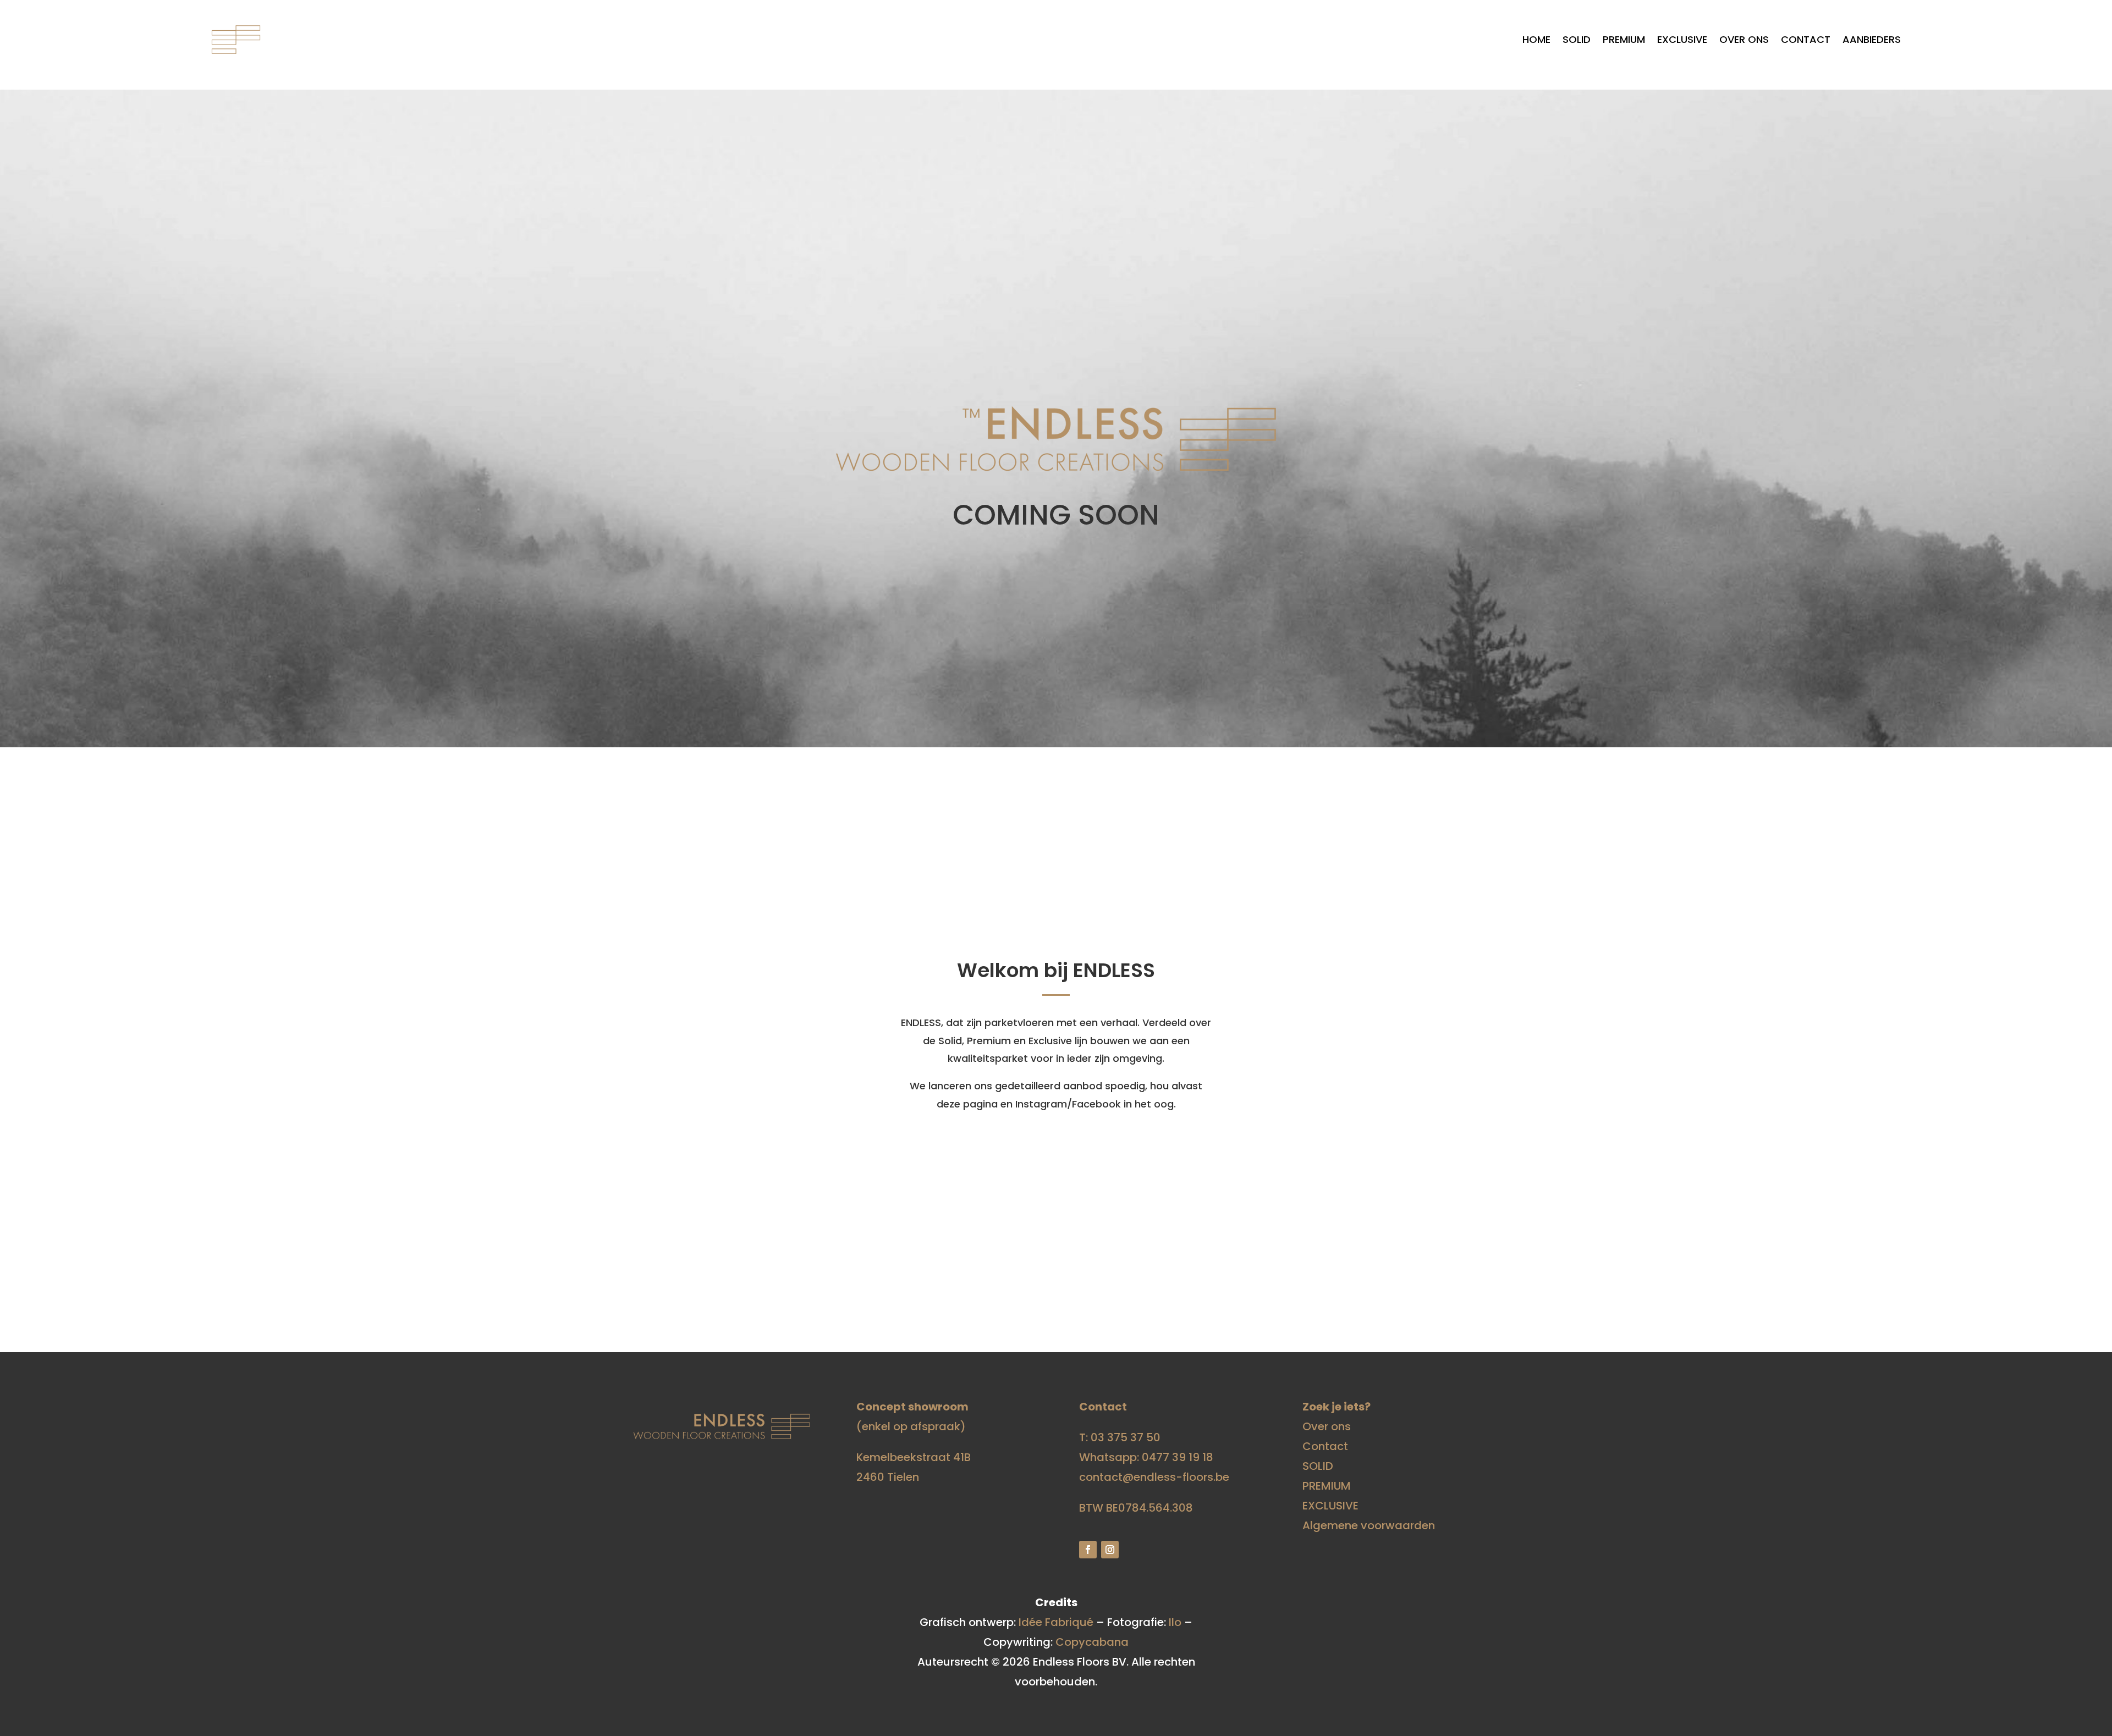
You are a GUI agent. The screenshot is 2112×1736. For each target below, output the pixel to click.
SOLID (1577, 39)
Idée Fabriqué (1056, 1622)
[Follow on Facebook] (1088, 1550)
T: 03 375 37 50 (1120, 1437)
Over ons (1744, 39)
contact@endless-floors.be (1154, 1477)
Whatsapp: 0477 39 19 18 (1146, 1457)
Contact (1806, 39)
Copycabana (1092, 1642)
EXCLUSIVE (1682, 39)
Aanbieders (1872, 39)
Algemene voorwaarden (1369, 1525)
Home (1536, 39)
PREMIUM (1624, 39)
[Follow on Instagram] (1110, 1550)
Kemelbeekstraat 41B (914, 1457)
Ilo (1175, 1622)
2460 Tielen (888, 1477)
